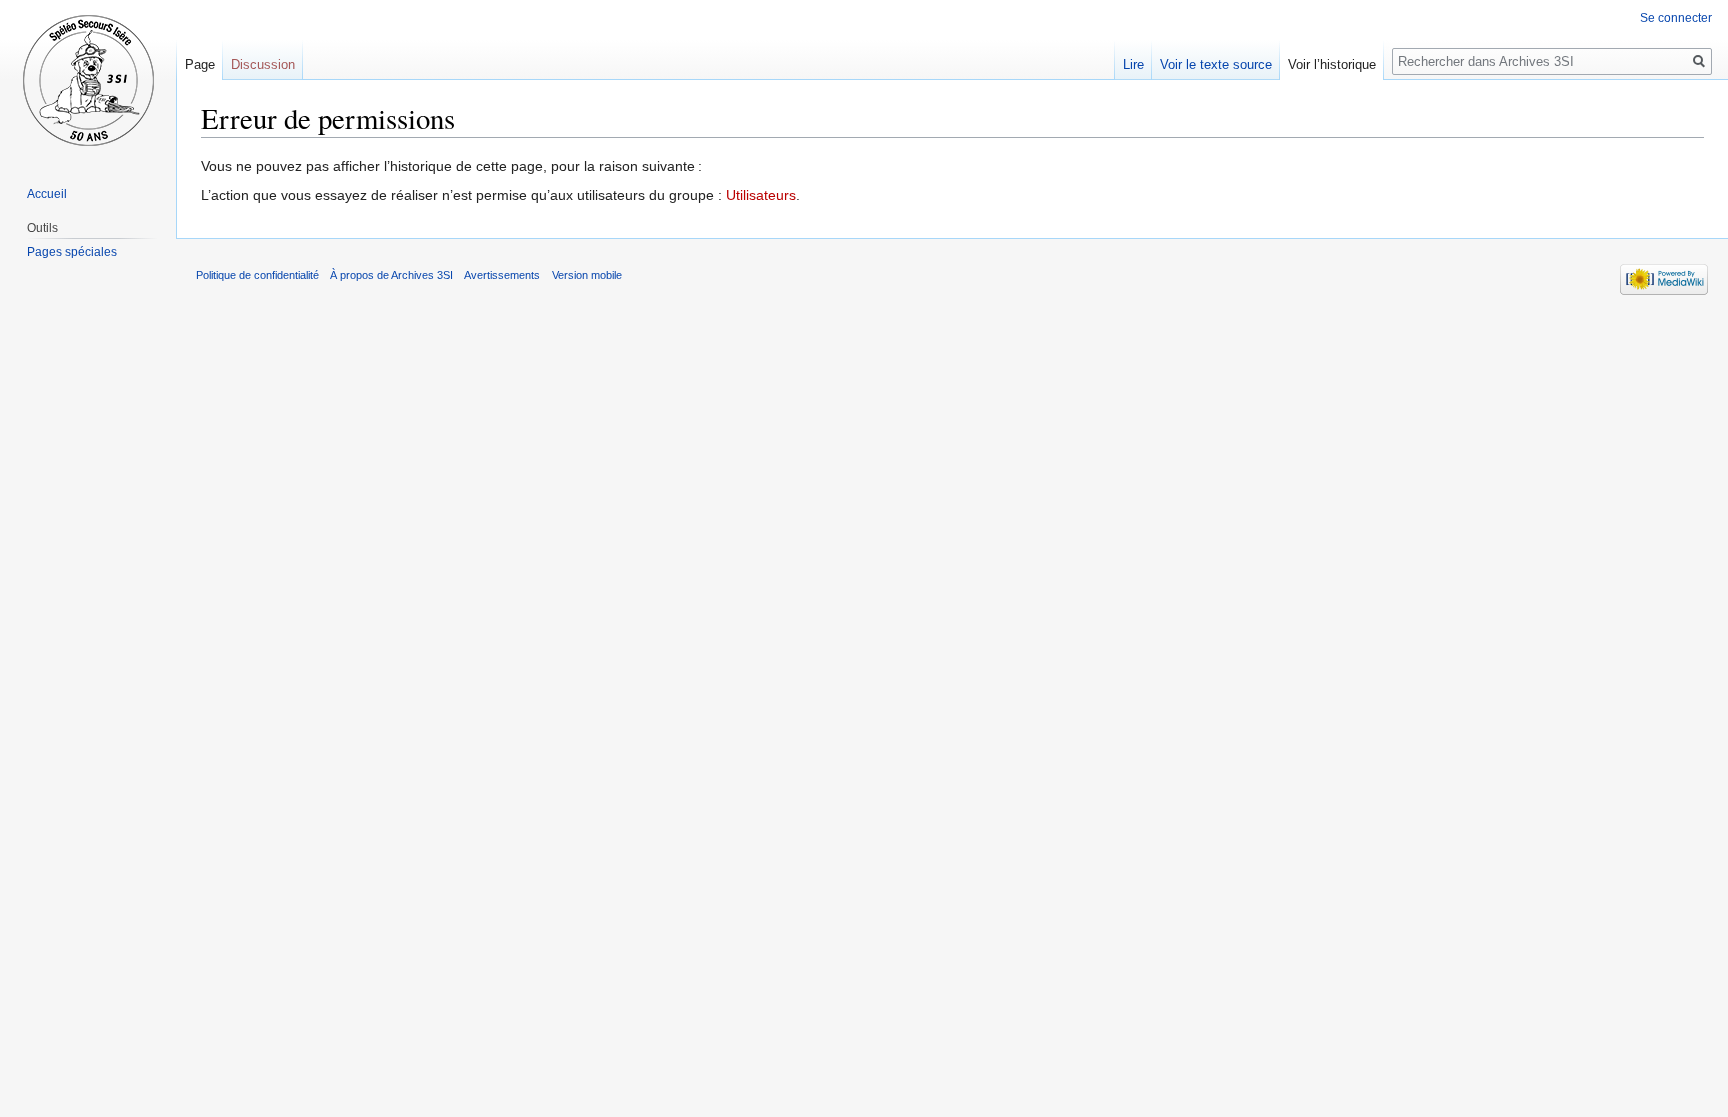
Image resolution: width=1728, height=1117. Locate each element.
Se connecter (1676, 18)
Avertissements (502, 275)
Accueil (47, 194)
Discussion (263, 64)
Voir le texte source (1216, 64)
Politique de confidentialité (257, 275)
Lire (1133, 64)
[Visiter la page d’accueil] (88, 80)
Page (200, 64)
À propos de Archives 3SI (391, 275)
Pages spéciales (72, 252)
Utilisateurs (761, 195)
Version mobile (587, 275)
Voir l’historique (1332, 64)
